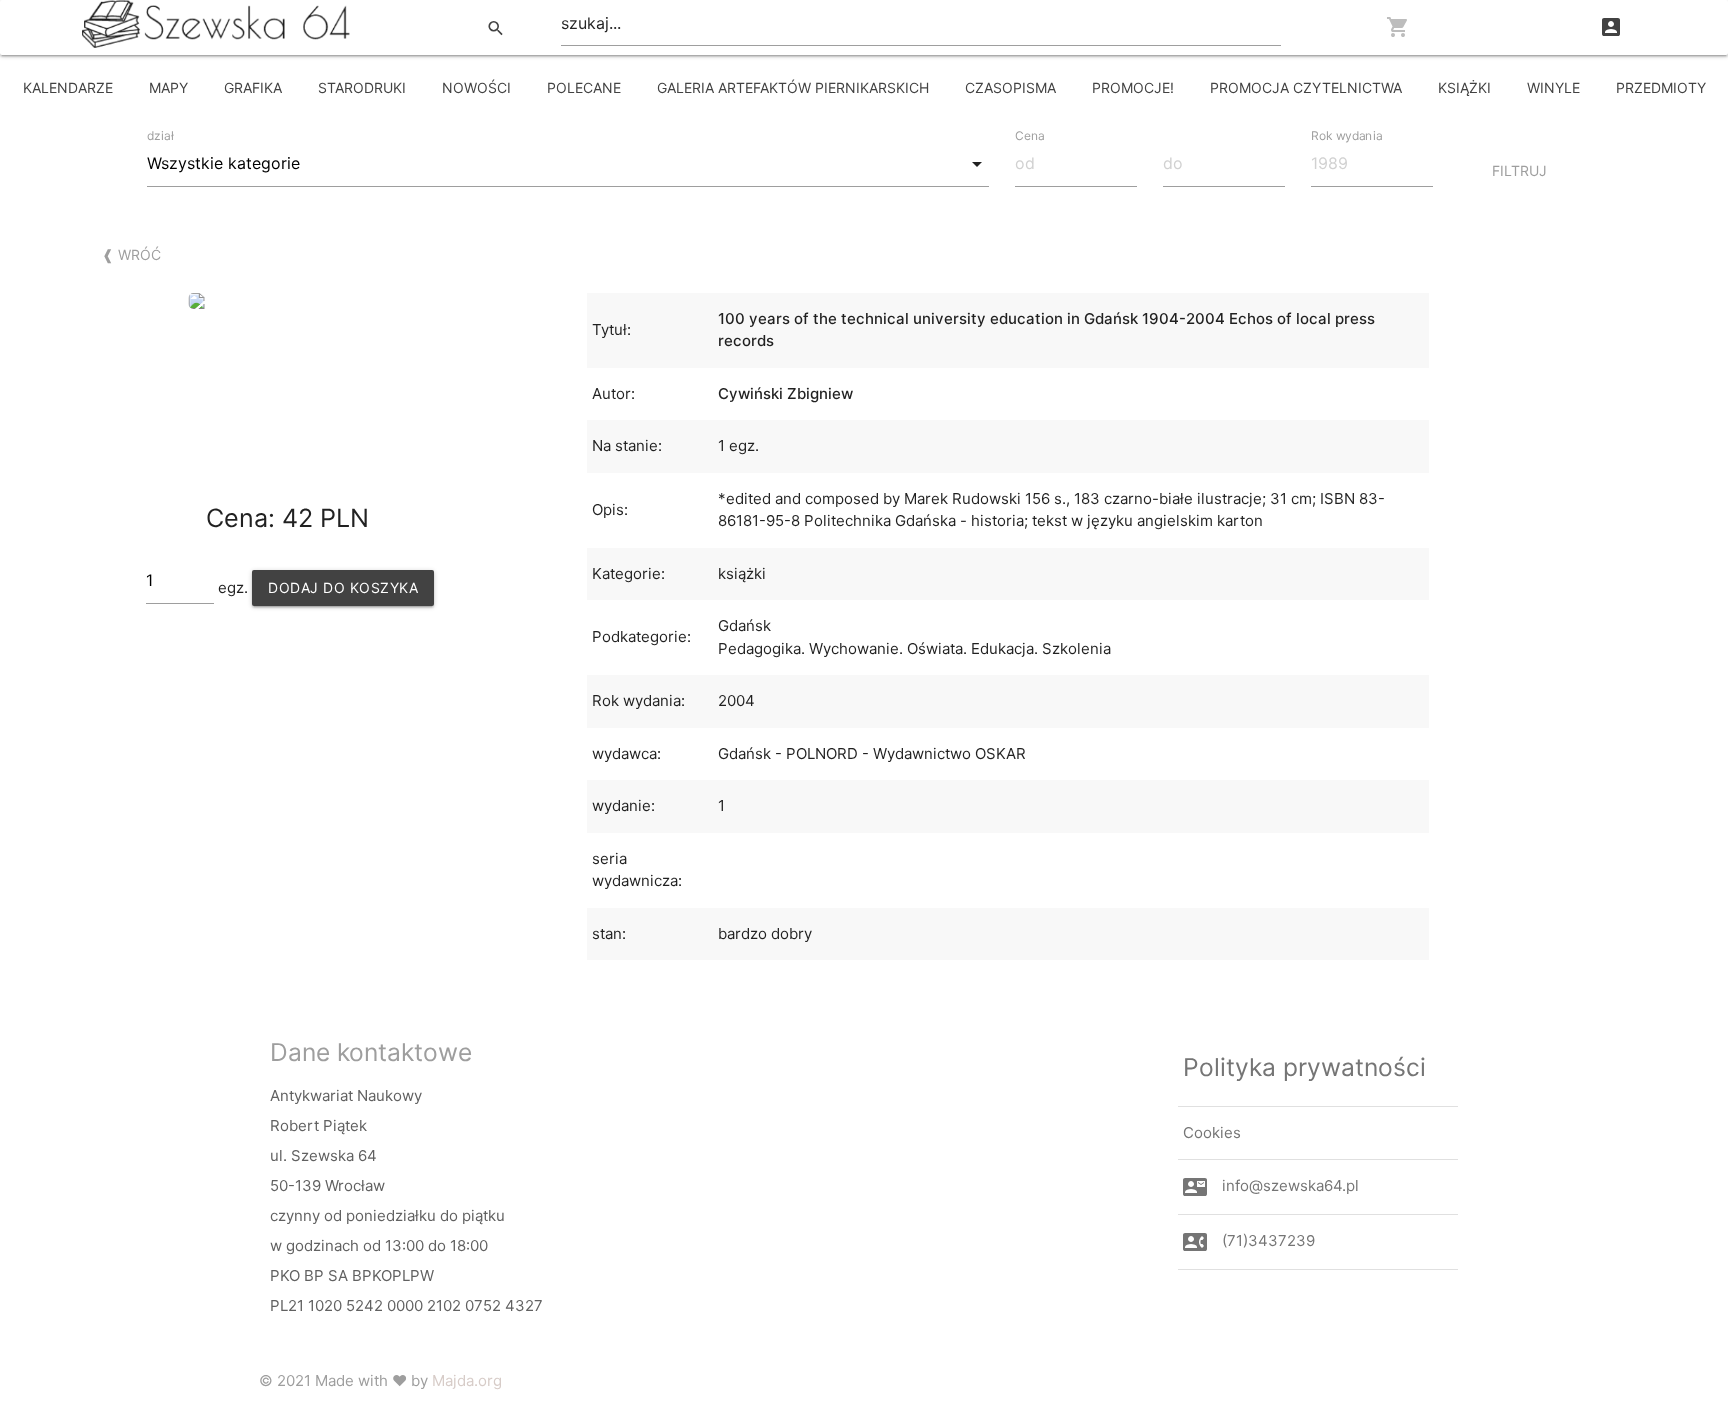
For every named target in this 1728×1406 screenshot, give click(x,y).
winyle (1553, 87)
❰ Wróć (131, 254)
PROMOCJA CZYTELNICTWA (1306, 87)
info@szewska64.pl (1290, 1185)
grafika (253, 87)
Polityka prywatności (1304, 1067)
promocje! (1133, 87)
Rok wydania (1346, 134)
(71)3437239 (1268, 1240)
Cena (1030, 134)
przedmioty (1661, 87)
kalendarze (68, 87)
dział (160, 135)
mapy (168, 87)
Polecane (584, 87)
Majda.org (467, 1380)
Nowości (476, 87)
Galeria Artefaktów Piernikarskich (793, 87)
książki (1464, 87)
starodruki (362, 87)
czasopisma (1010, 87)
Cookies (1212, 1132)
